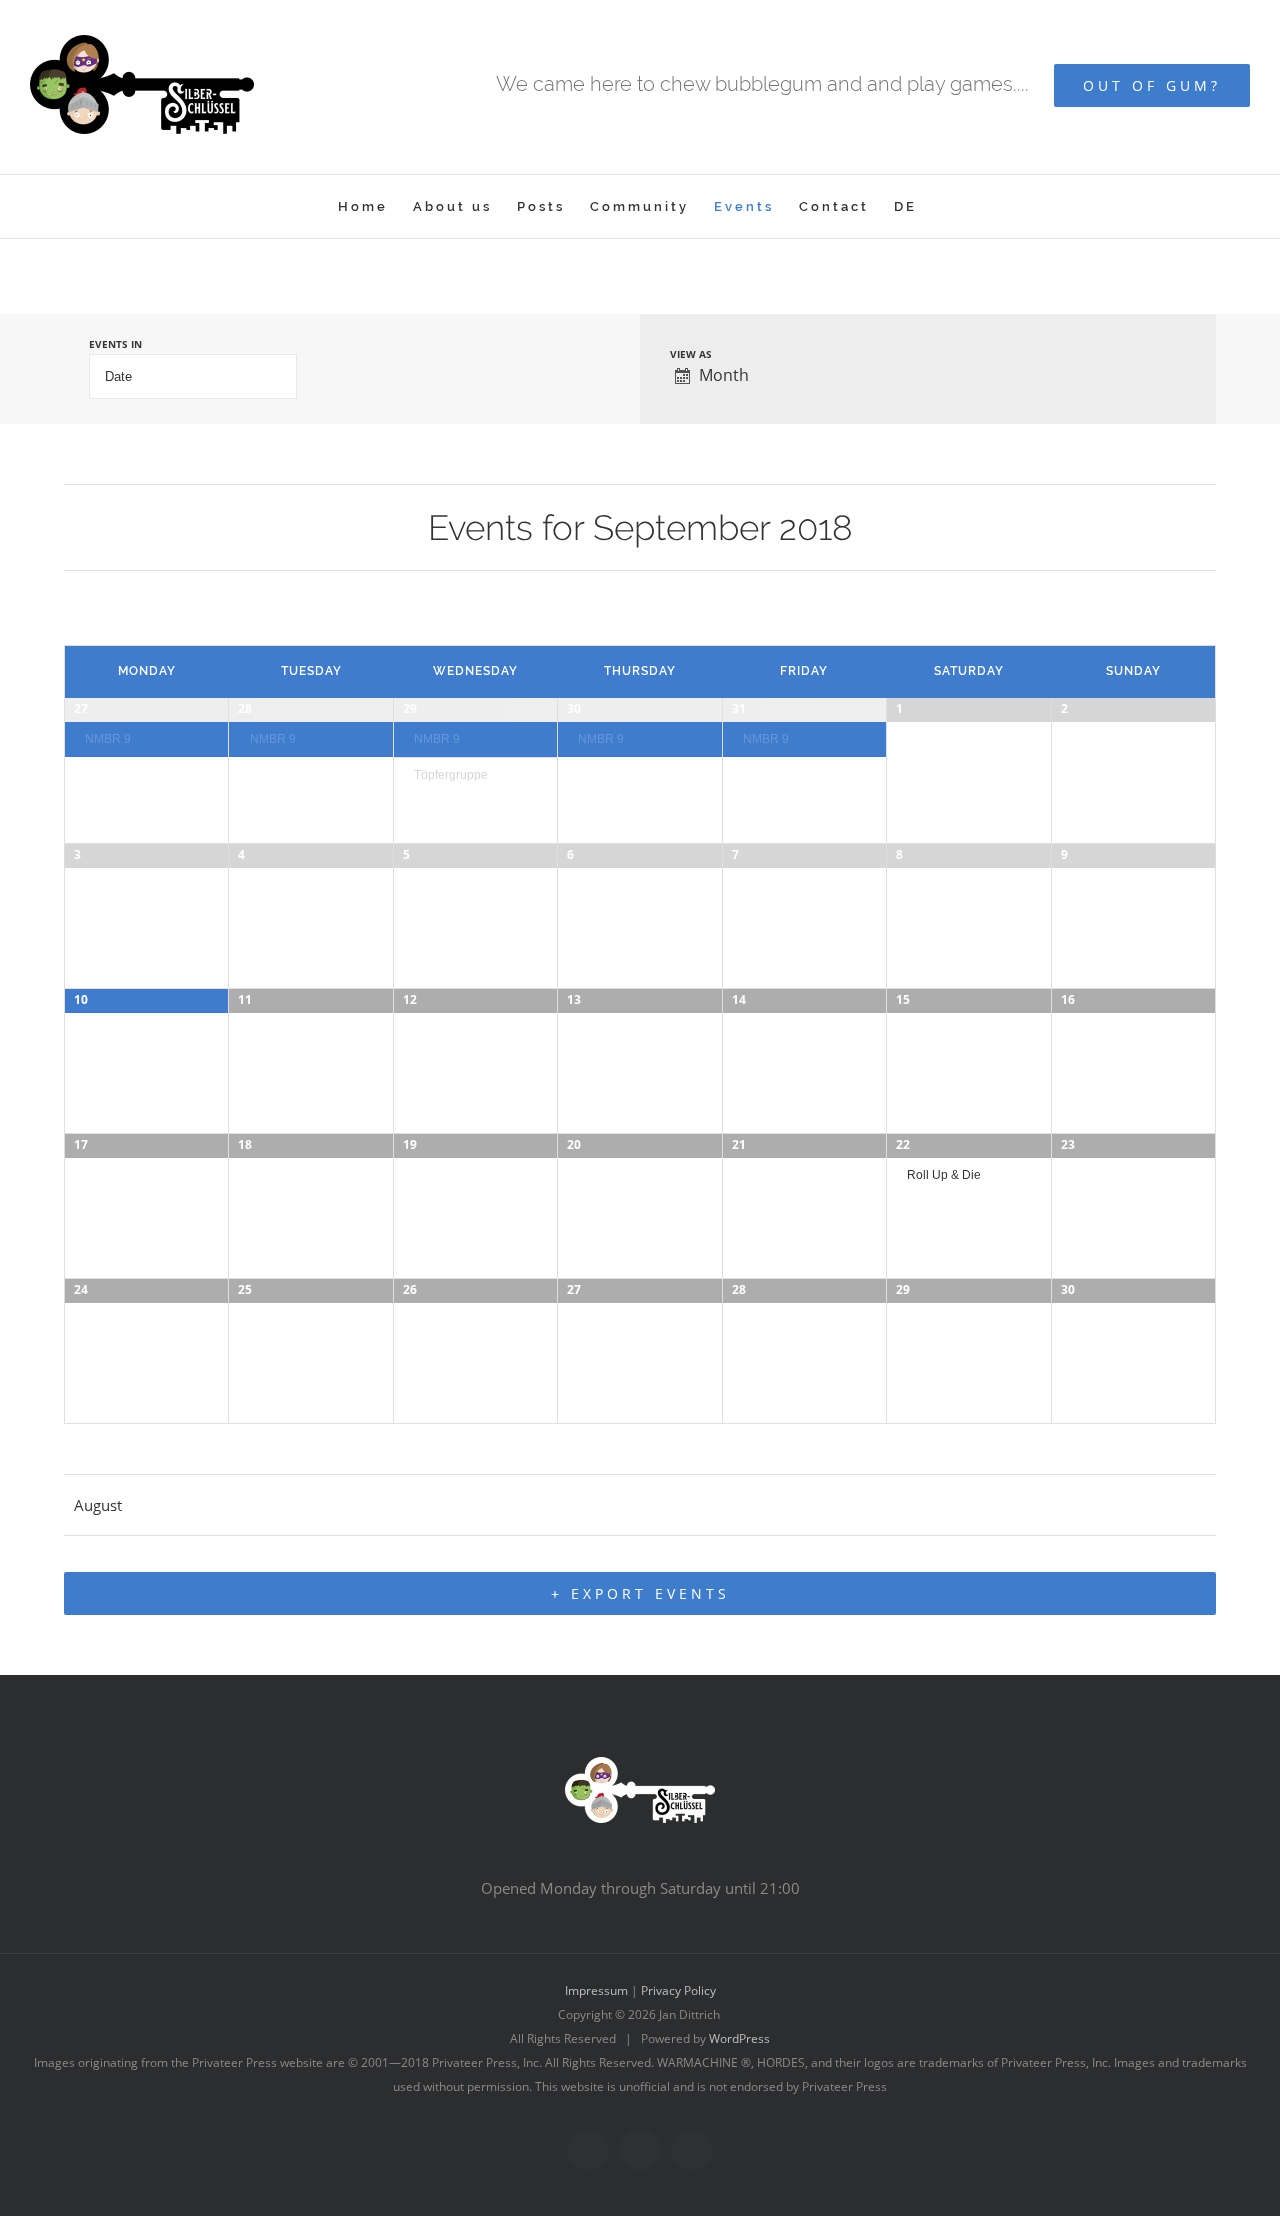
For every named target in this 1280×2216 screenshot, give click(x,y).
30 (574, 708)
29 (410, 708)
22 (903, 1144)
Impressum (596, 1990)
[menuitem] (363, 206)
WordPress (739, 2038)
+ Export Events (640, 1593)
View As (691, 354)
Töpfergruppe (451, 774)
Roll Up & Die (944, 1174)
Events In (115, 344)
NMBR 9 (108, 738)
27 (81, 708)
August (98, 1505)
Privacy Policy (678, 1990)
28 (245, 708)
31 (739, 708)
